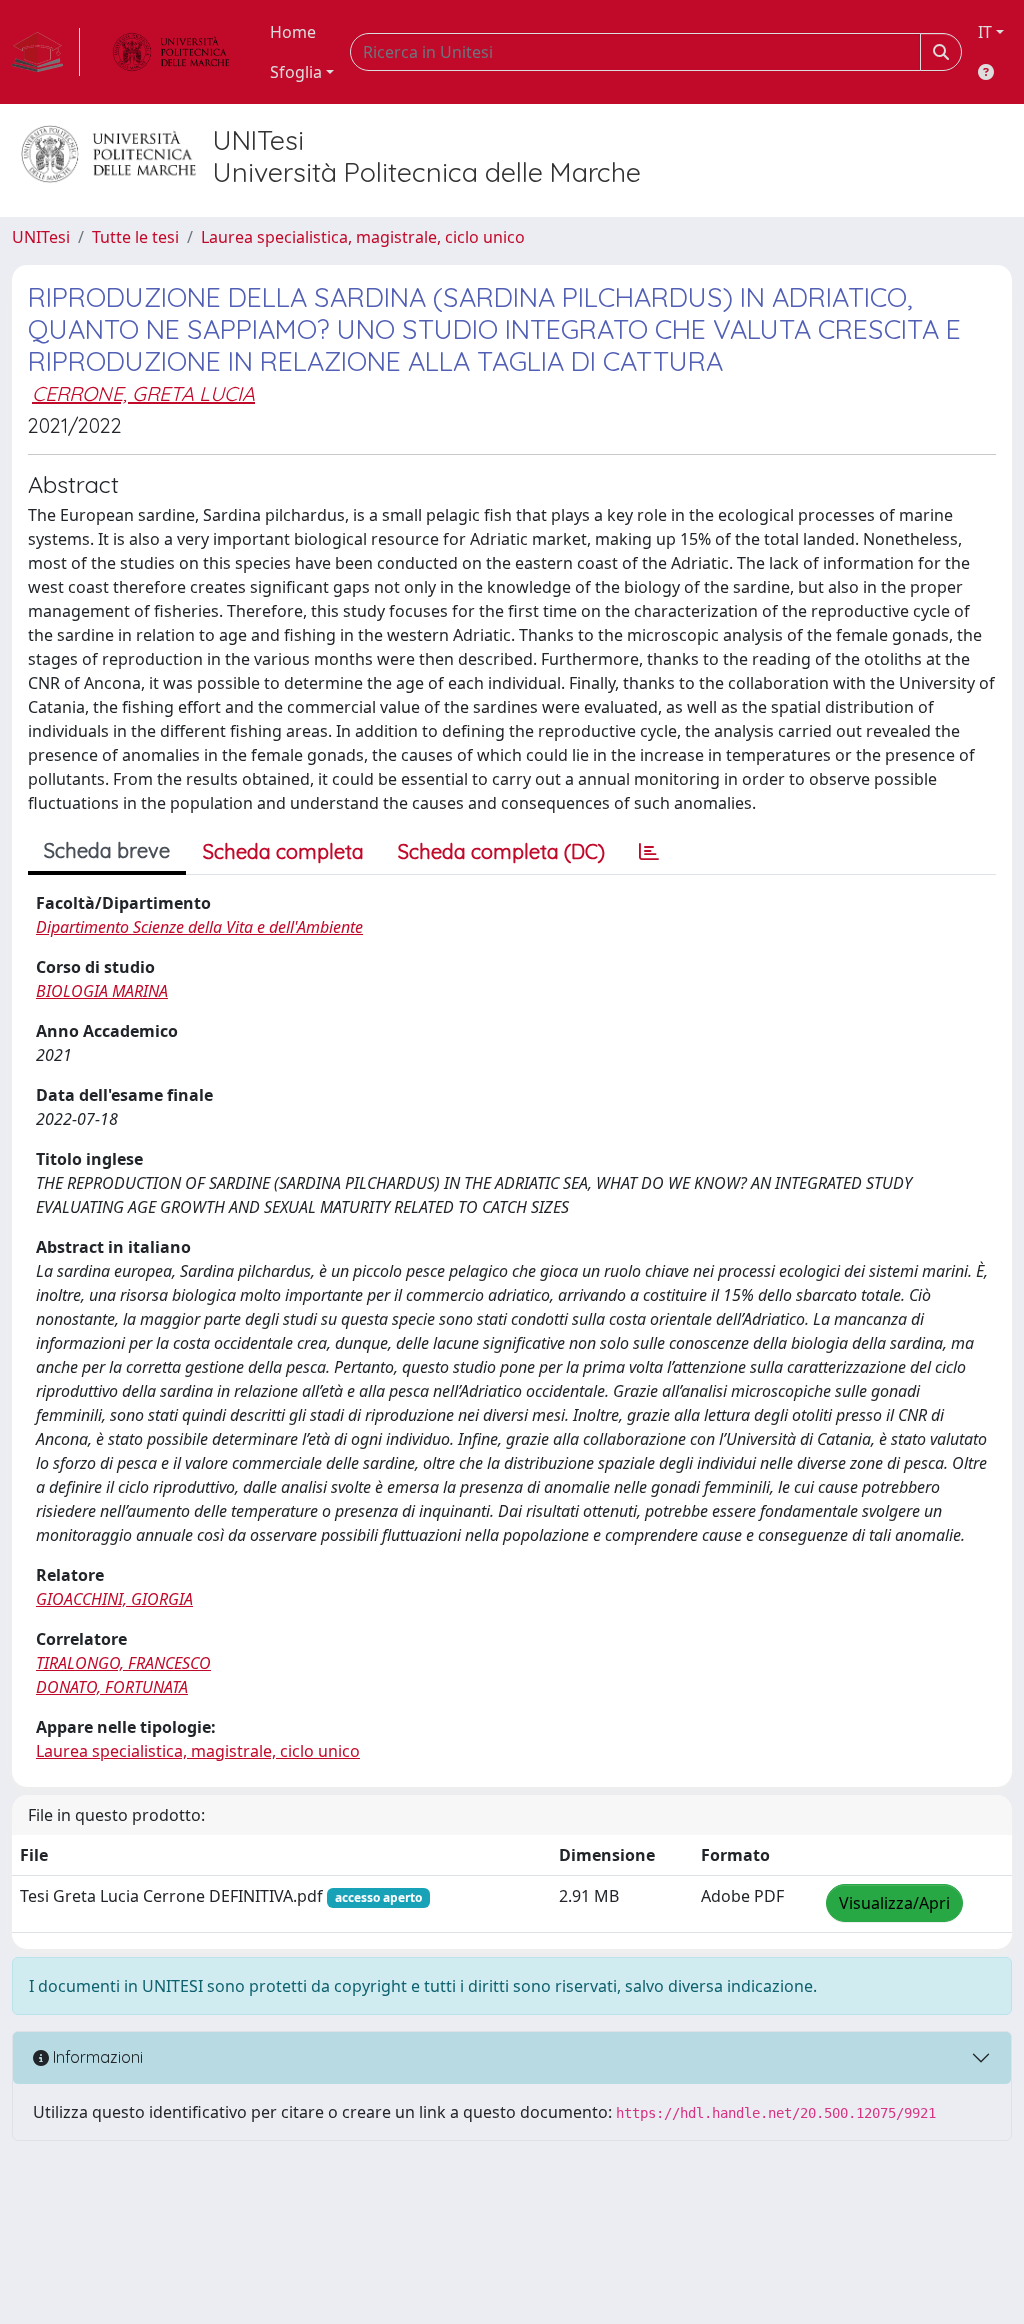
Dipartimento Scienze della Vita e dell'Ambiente (199, 927)
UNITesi (41, 237)
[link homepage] (46, 52)
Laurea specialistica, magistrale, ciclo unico (363, 237)
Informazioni (96, 2057)
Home (293, 32)
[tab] (649, 852)
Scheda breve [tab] (107, 850)
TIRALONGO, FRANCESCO (123, 1663)
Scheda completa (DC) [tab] (501, 851)
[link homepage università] (171, 52)
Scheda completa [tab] (283, 851)
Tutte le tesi (135, 237)
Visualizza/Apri (894, 1903)
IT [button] (985, 32)
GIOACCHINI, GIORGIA (114, 1599)
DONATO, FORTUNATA (112, 1687)
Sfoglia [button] (296, 72)
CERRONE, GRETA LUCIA (143, 393)
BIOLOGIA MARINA (102, 991)
